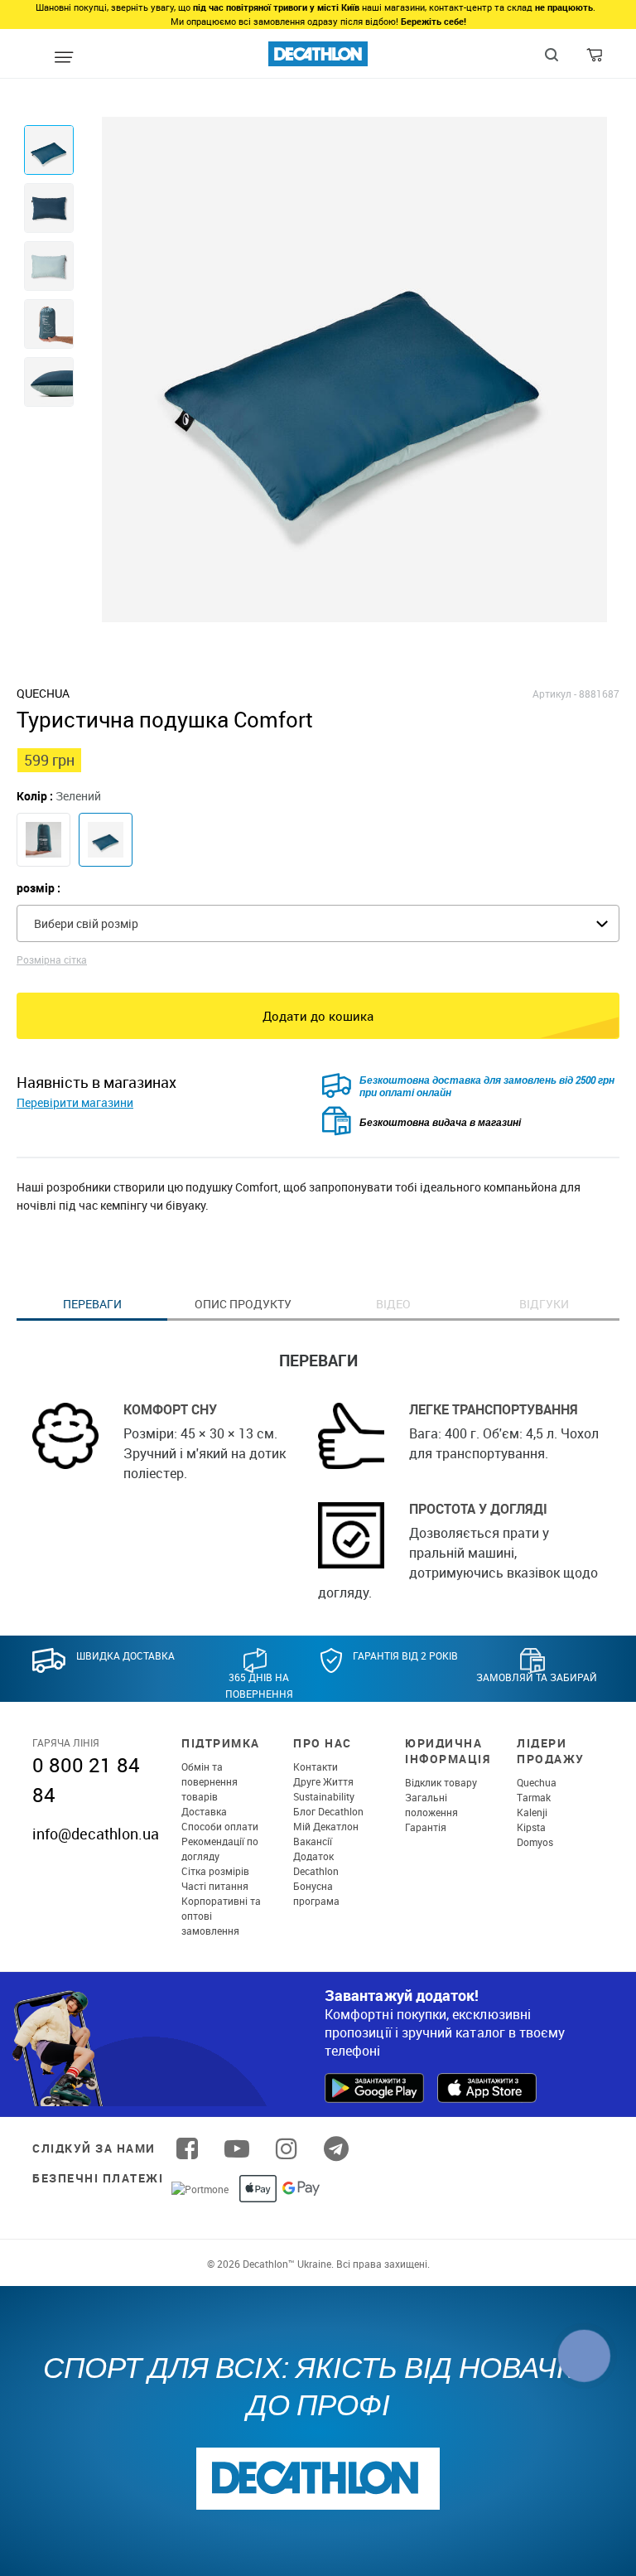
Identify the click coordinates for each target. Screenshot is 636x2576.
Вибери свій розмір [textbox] (86, 923)
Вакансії (313, 1841)
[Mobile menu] (63, 58)
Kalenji (532, 1812)
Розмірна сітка (52, 959)
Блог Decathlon (328, 1811)
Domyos (535, 1842)
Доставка (204, 1811)
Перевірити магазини (75, 1102)
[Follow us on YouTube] (237, 2148)
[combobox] (318, 923)
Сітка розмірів (215, 1871)
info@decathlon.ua (96, 1834)
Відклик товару (441, 1782)
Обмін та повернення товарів (210, 1781)
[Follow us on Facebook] (187, 2148)
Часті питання (215, 1886)
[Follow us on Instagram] (287, 2148)
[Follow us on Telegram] (336, 2148)
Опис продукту (243, 1304)
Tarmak (534, 1797)
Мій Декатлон (326, 1826)
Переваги (92, 1304)
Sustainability (324, 1796)
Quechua (537, 1782)
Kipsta (531, 1827)
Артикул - (554, 694)
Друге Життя (323, 1781)
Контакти (316, 1766)
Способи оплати (220, 1826)
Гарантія (426, 1827)
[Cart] (596, 59)
